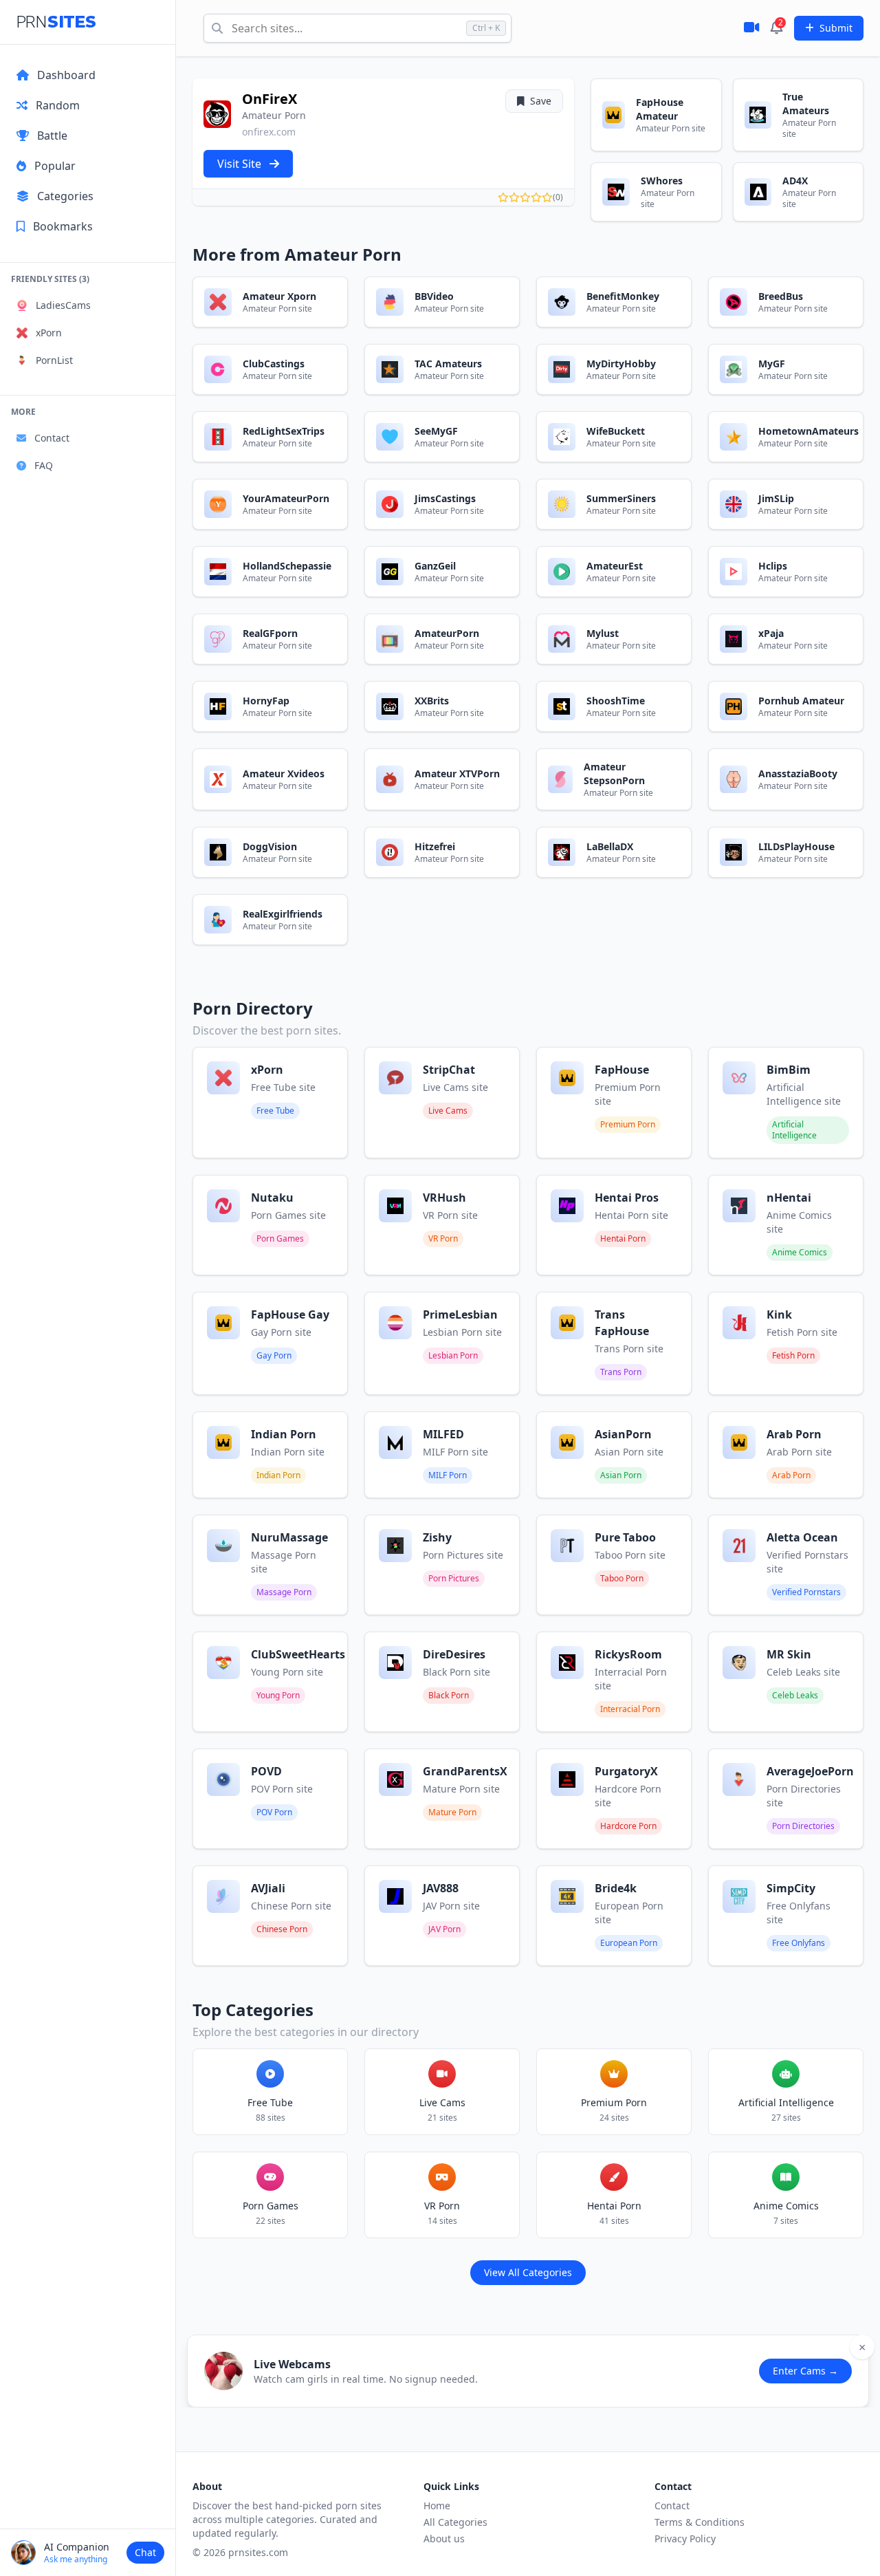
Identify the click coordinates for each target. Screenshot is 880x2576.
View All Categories (528, 2272)
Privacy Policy (685, 2539)
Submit (836, 28)
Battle (52, 136)
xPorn (49, 333)
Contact (52, 438)
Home (437, 2505)
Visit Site (241, 164)
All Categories (455, 2522)
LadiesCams (63, 305)
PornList (54, 360)
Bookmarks (63, 226)
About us (444, 2539)
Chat (145, 2552)
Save (541, 101)
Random (58, 105)
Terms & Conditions (700, 2522)
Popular (55, 166)
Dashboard (66, 75)
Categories (65, 196)
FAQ (44, 465)
